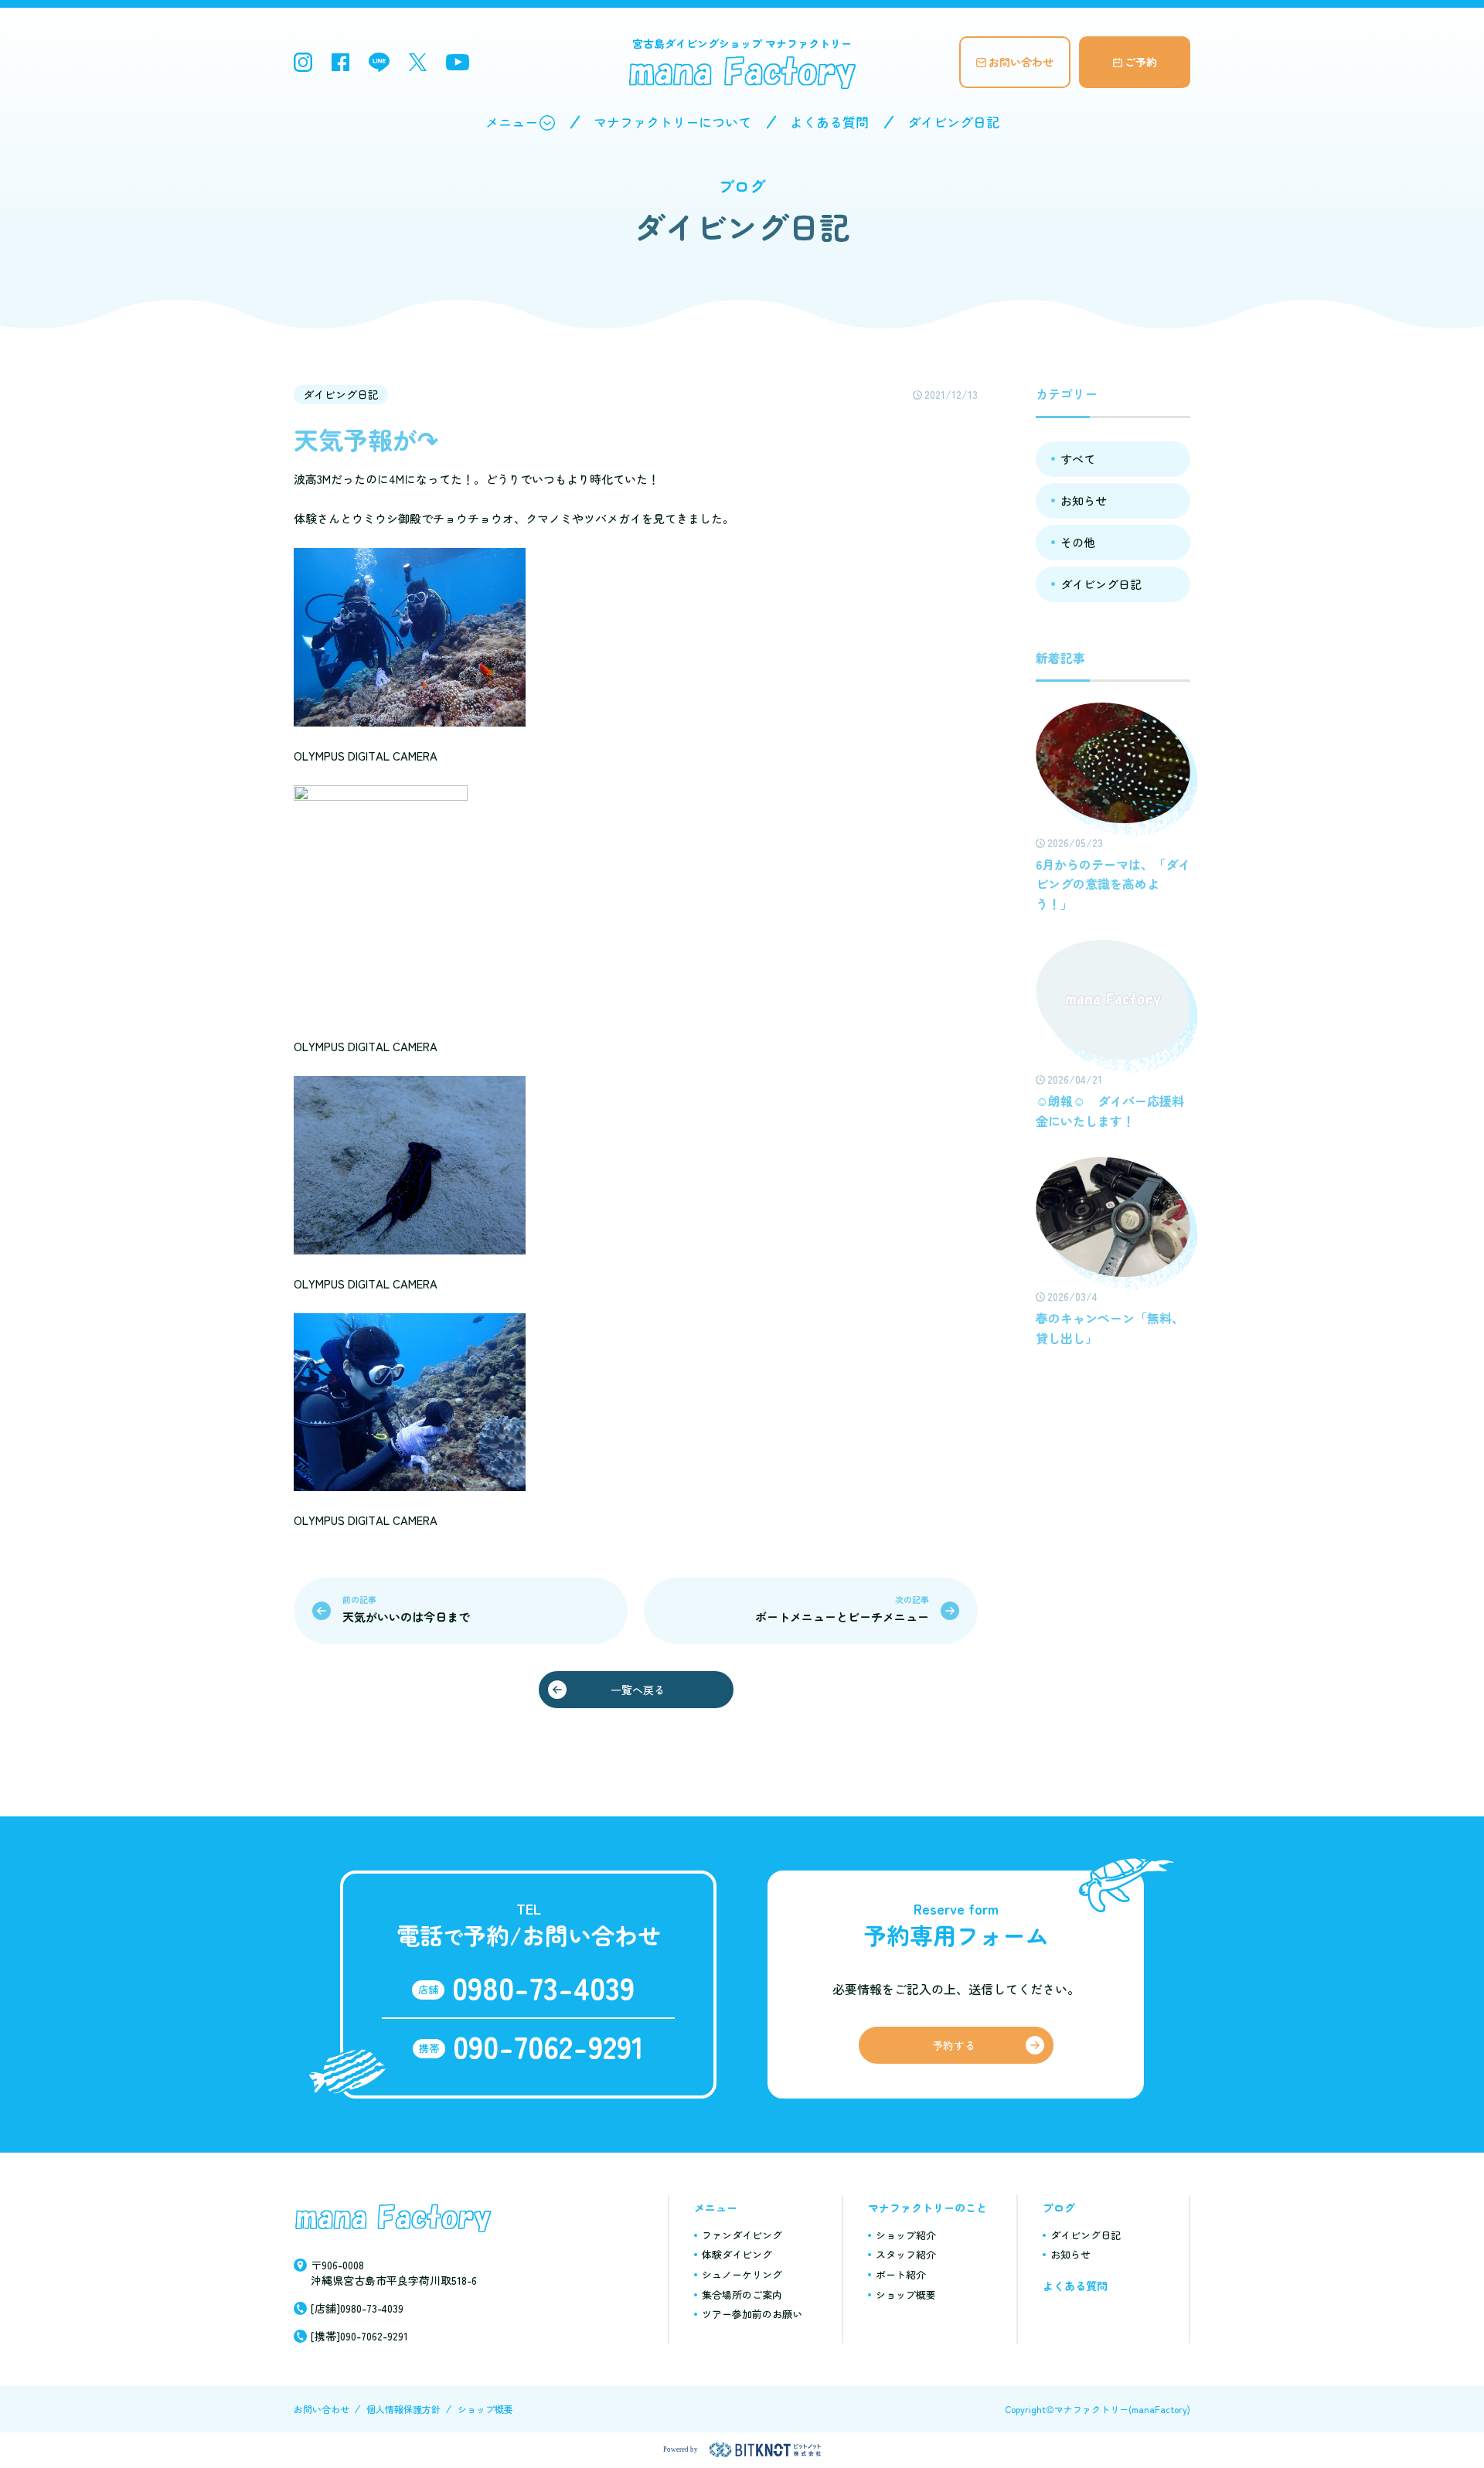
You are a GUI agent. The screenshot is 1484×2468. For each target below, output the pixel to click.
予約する (954, 2045)
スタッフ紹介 (906, 2254)
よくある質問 (829, 122)
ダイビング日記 (953, 122)
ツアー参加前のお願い (752, 2314)
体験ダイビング (737, 2254)
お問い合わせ (1021, 62)
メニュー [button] (512, 122)
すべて (1078, 459)
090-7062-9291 (548, 2046)
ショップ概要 (906, 2294)
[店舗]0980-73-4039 (357, 2308)
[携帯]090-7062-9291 (359, 2336)
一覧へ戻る (638, 1690)
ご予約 (1141, 62)
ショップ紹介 (906, 2235)
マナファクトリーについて (672, 122)
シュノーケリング (742, 2274)
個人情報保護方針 (403, 2409)
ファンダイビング (742, 2235)
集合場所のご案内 (742, 2294)
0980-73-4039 (543, 1987)
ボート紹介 (901, 2274)
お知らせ (1084, 500)
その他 (1078, 542)
